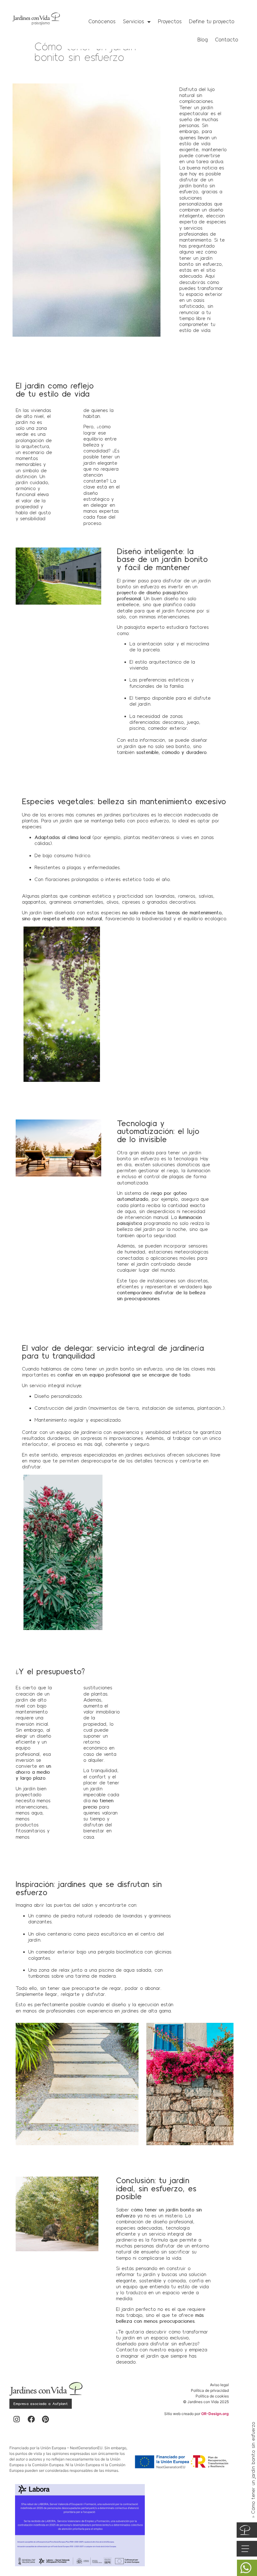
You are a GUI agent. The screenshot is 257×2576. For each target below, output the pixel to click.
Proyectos (170, 21)
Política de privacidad (210, 2390)
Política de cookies (212, 2396)
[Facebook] (31, 2419)
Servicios (134, 21)
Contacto (227, 40)
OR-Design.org (215, 2414)
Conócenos (102, 21)
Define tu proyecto (212, 21)
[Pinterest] (45, 2419)
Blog (203, 40)
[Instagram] (17, 2419)
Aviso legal (219, 2385)
